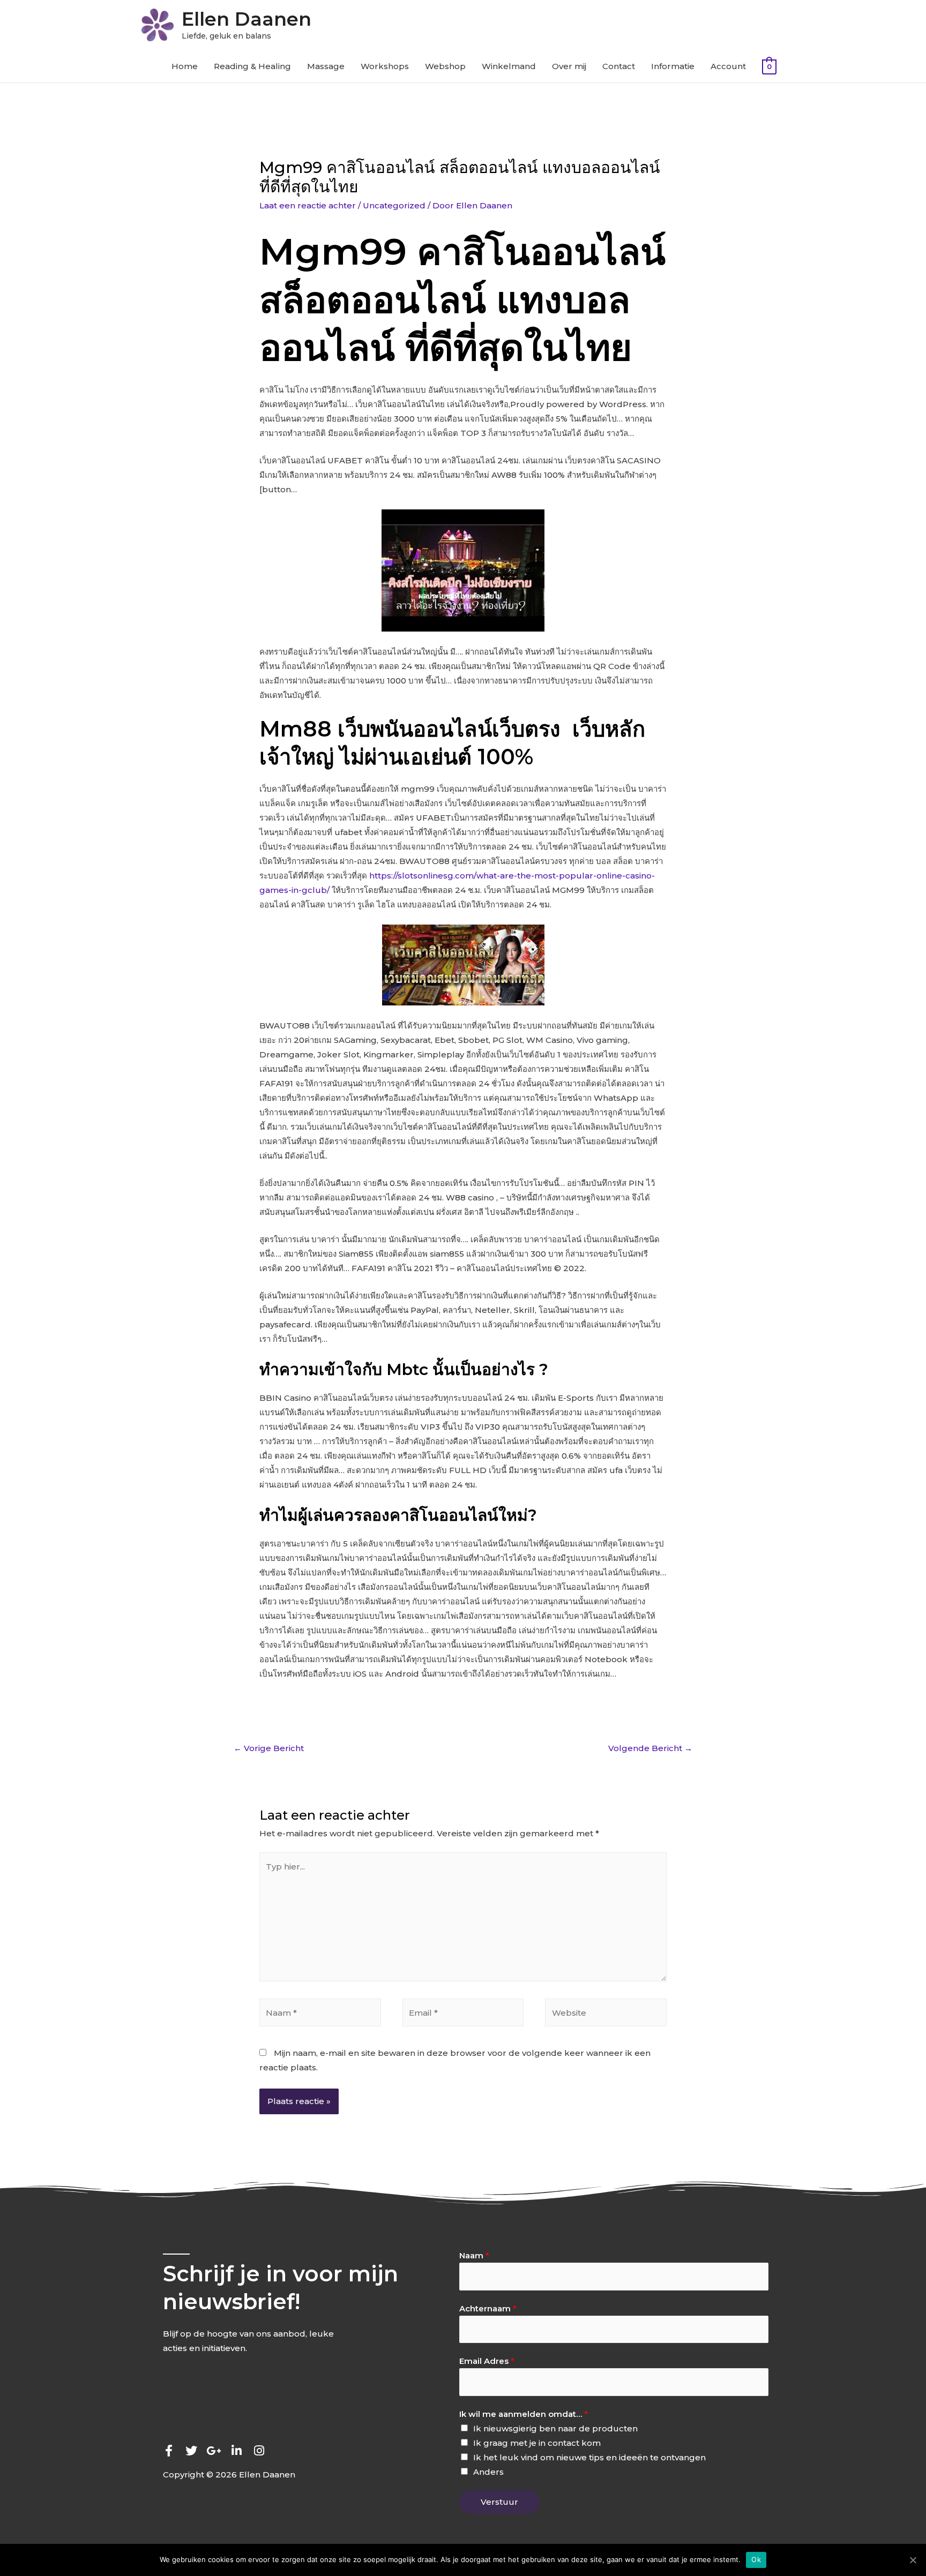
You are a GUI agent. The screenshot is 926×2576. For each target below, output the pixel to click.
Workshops (385, 66)
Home (185, 66)
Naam (474, 2255)
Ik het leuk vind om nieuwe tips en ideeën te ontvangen (589, 2457)
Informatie (673, 66)
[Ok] (913, 2560)
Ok (756, 2559)
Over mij (569, 66)
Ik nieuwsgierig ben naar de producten (555, 2428)
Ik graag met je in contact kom (537, 2443)
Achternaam (488, 2308)
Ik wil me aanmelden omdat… (524, 2414)
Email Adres (487, 2361)
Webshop (445, 66)
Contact (619, 66)
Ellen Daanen (247, 19)
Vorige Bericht (269, 1748)
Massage (326, 66)
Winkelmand (509, 66)
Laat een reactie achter (308, 205)
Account (728, 66)
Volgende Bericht (650, 1748)
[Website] (606, 2014)
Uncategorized (394, 205)
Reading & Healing (252, 66)
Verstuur (499, 2502)
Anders (488, 2472)
